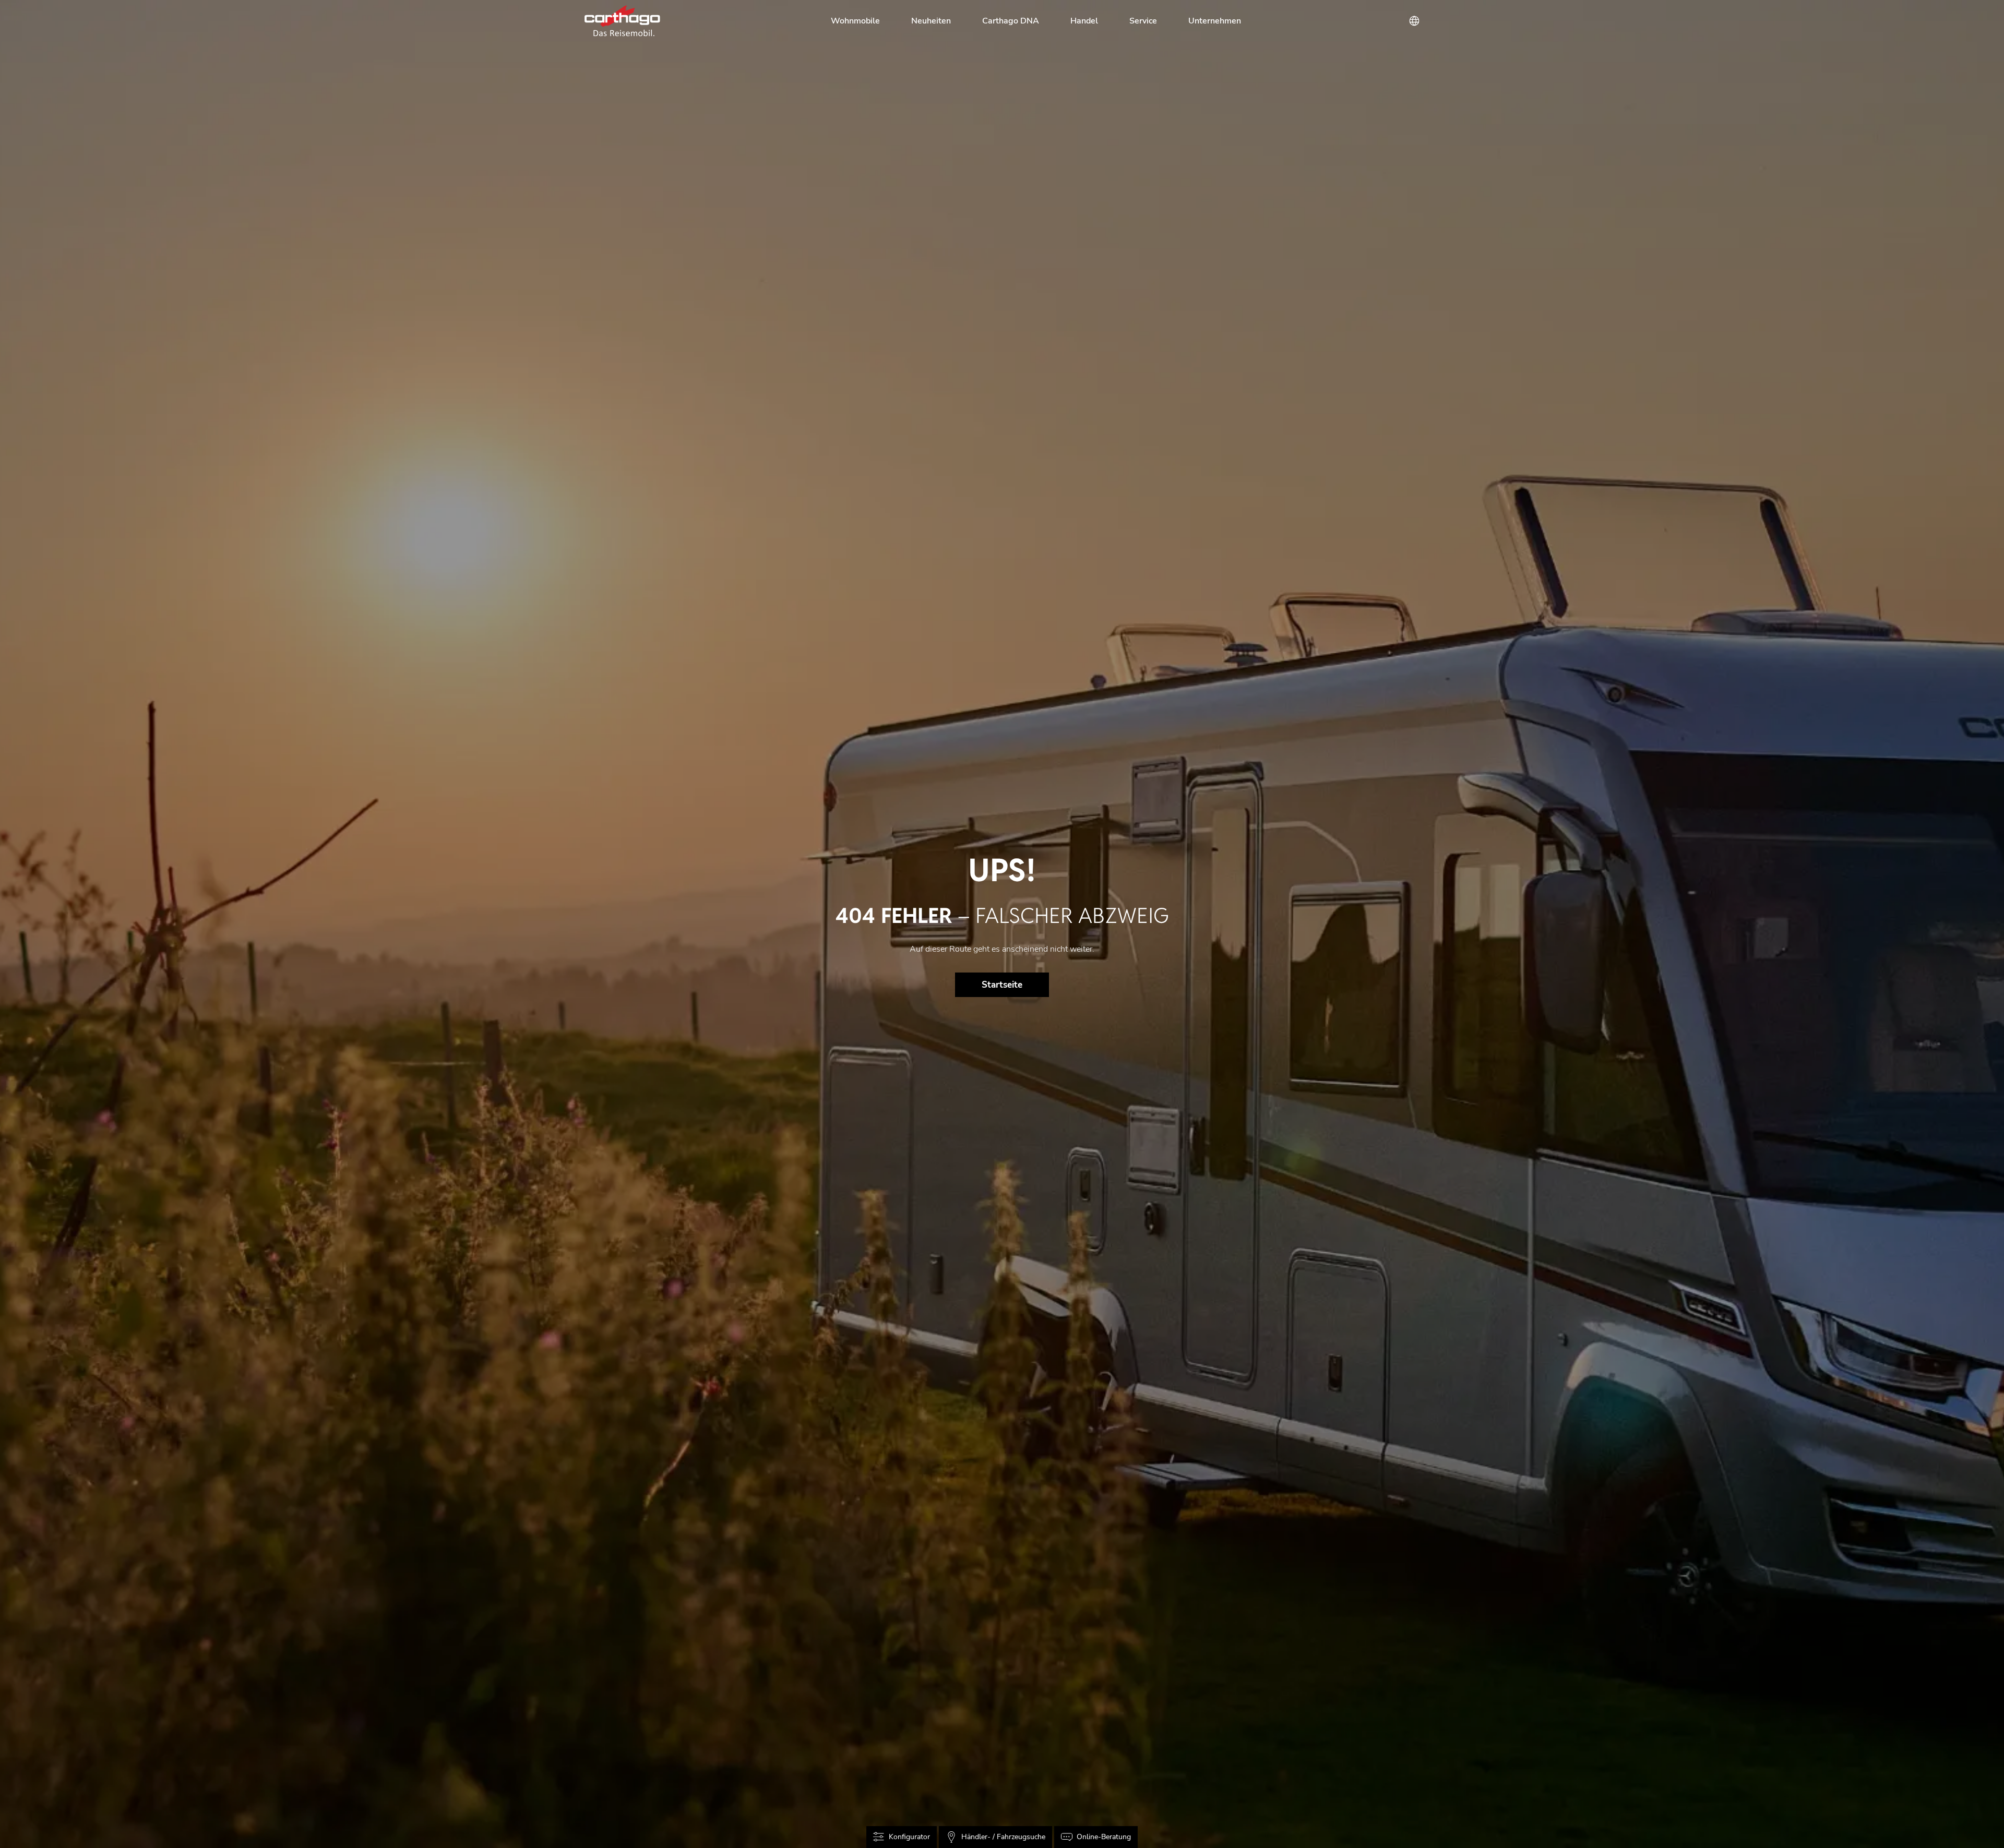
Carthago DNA (1011, 21)
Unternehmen (1215, 21)
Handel (1084, 21)
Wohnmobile (855, 21)
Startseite (1002, 985)
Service (1143, 21)
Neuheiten (931, 21)
